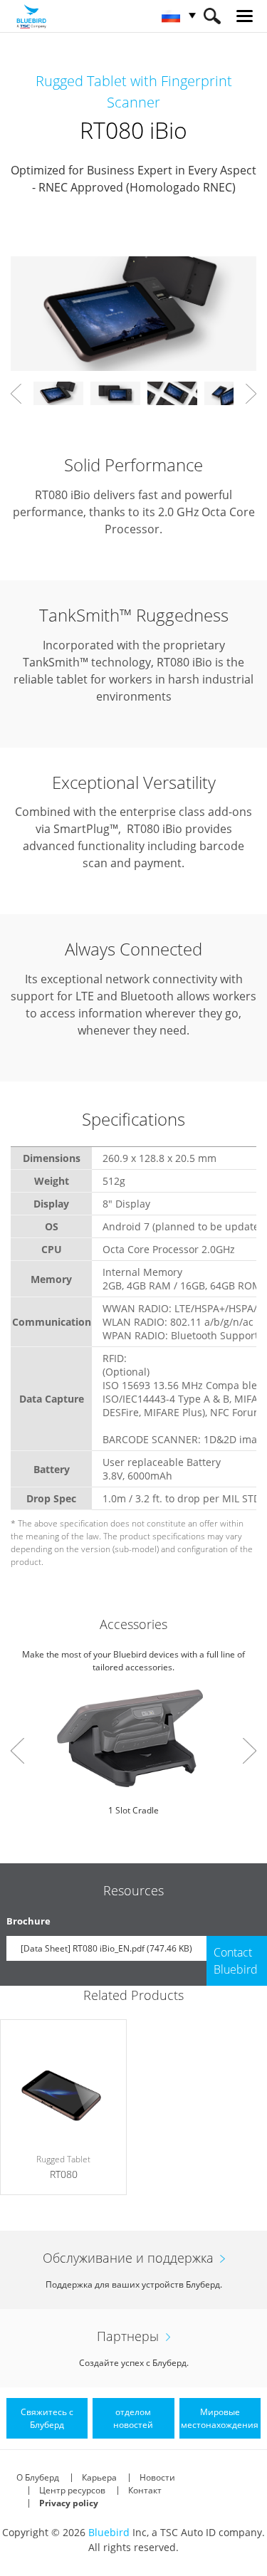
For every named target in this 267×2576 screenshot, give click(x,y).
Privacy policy (69, 2503)
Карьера (99, 2477)
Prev (16, 394)
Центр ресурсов (72, 2490)
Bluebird (109, 2532)
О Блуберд (38, 2477)
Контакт (145, 2490)
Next (251, 394)
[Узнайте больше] (63, 2107)
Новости (157, 2477)
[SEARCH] (212, 16)
